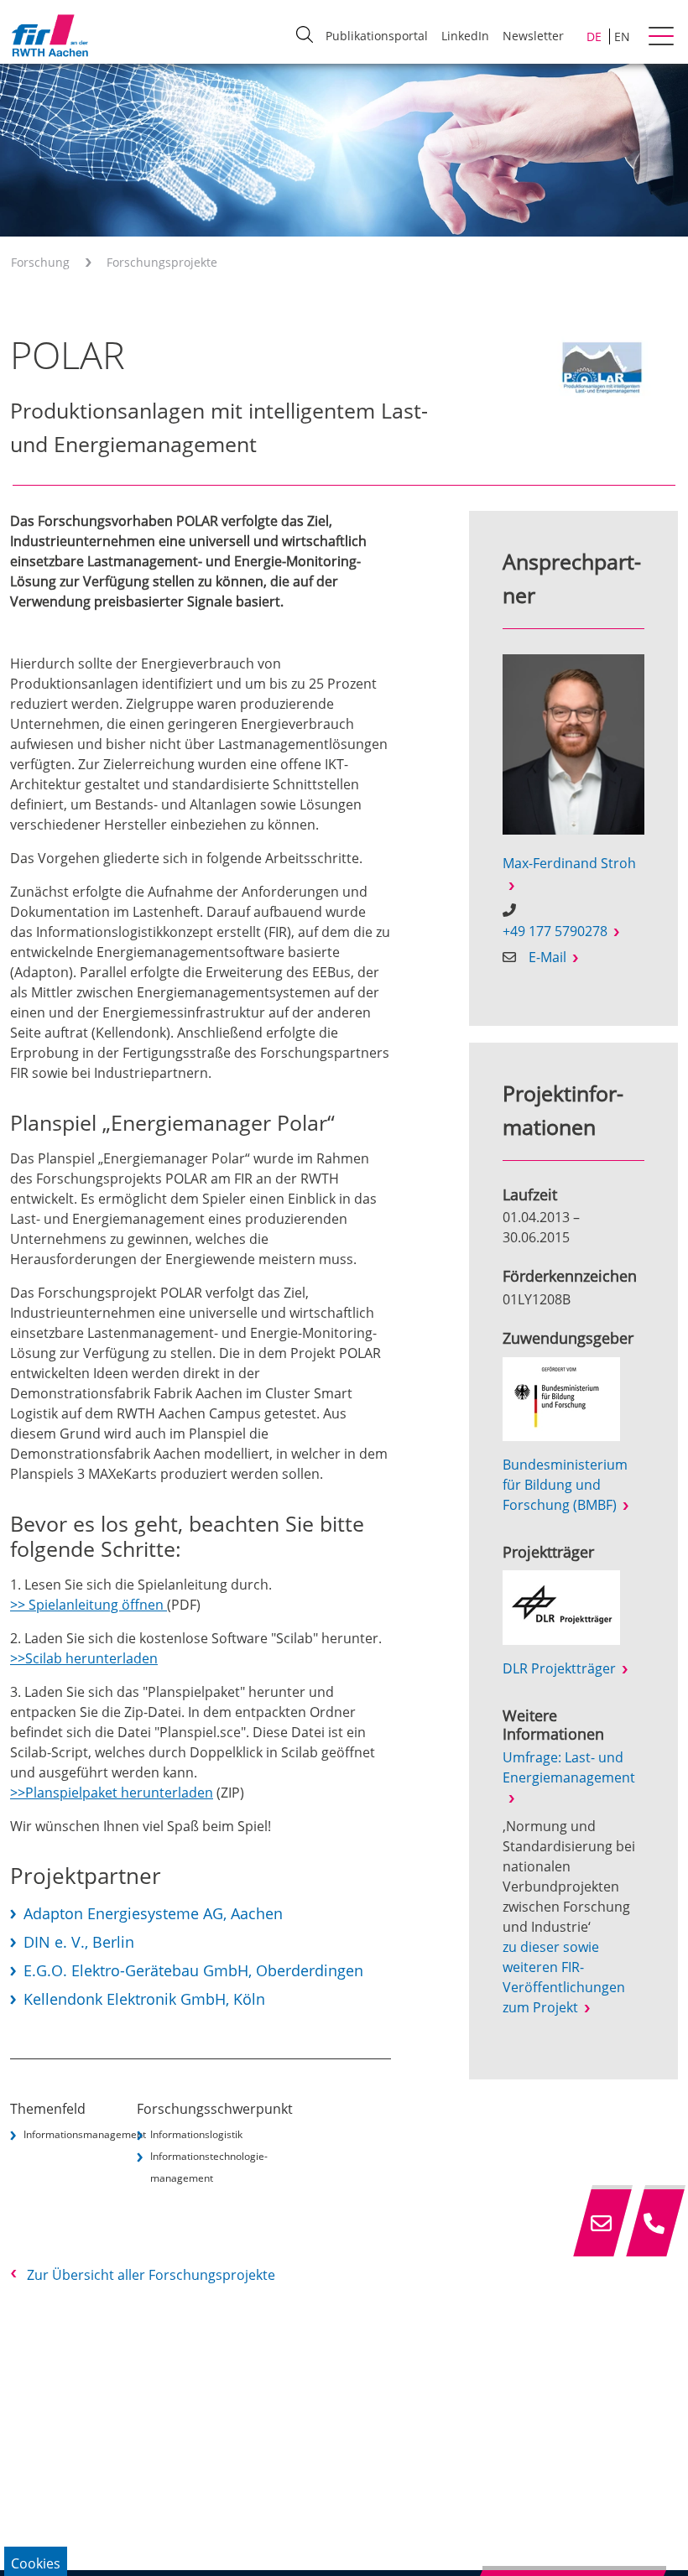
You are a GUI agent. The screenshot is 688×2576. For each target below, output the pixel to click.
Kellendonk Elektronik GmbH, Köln (144, 1999)
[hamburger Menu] (663, 38)
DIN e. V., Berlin (79, 1942)
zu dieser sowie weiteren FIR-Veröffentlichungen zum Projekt (564, 1977)
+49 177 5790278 (555, 931)
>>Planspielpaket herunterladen (112, 1793)
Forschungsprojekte (162, 262)
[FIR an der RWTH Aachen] (50, 35)
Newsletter (533, 36)
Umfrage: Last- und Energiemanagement (569, 1767)
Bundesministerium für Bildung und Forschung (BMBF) (565, 1485)
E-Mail (547, 957)
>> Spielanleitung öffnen (89, 1605)
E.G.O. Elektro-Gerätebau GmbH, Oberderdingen (193, 1970)
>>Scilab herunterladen (84, 1658)
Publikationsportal (377, 36)
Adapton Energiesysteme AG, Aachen (153, 1913)
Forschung (40, 262)
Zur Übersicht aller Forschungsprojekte (151, 2275)
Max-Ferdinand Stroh (569, 863)
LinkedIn (465, 36)
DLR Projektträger (559, 1668)
